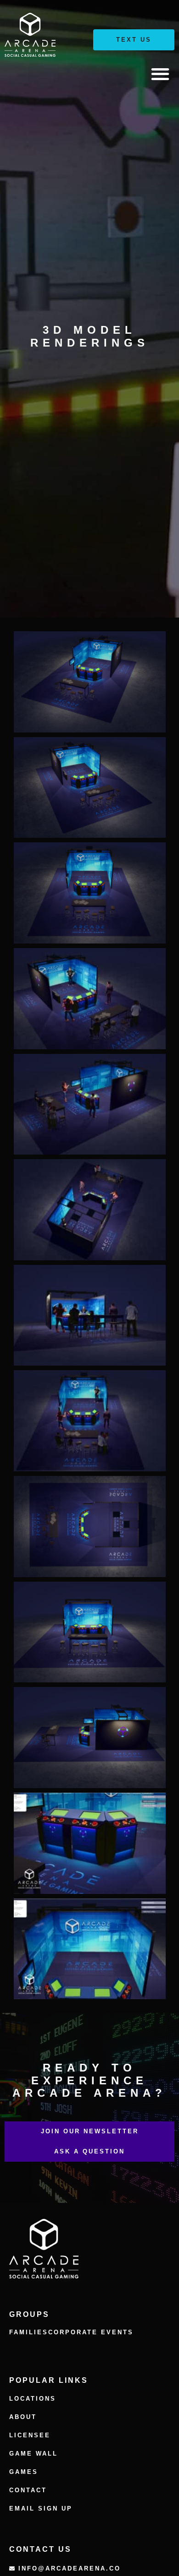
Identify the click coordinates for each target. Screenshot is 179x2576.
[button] (160, 74)
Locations (33, 2399)
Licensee (30, 2435)
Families (29, 2332)
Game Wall (34, 2454)
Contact (28, 2490)
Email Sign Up (41, 2508)
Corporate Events (91, 2332)
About (23, 2417)
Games (24, 2472)
